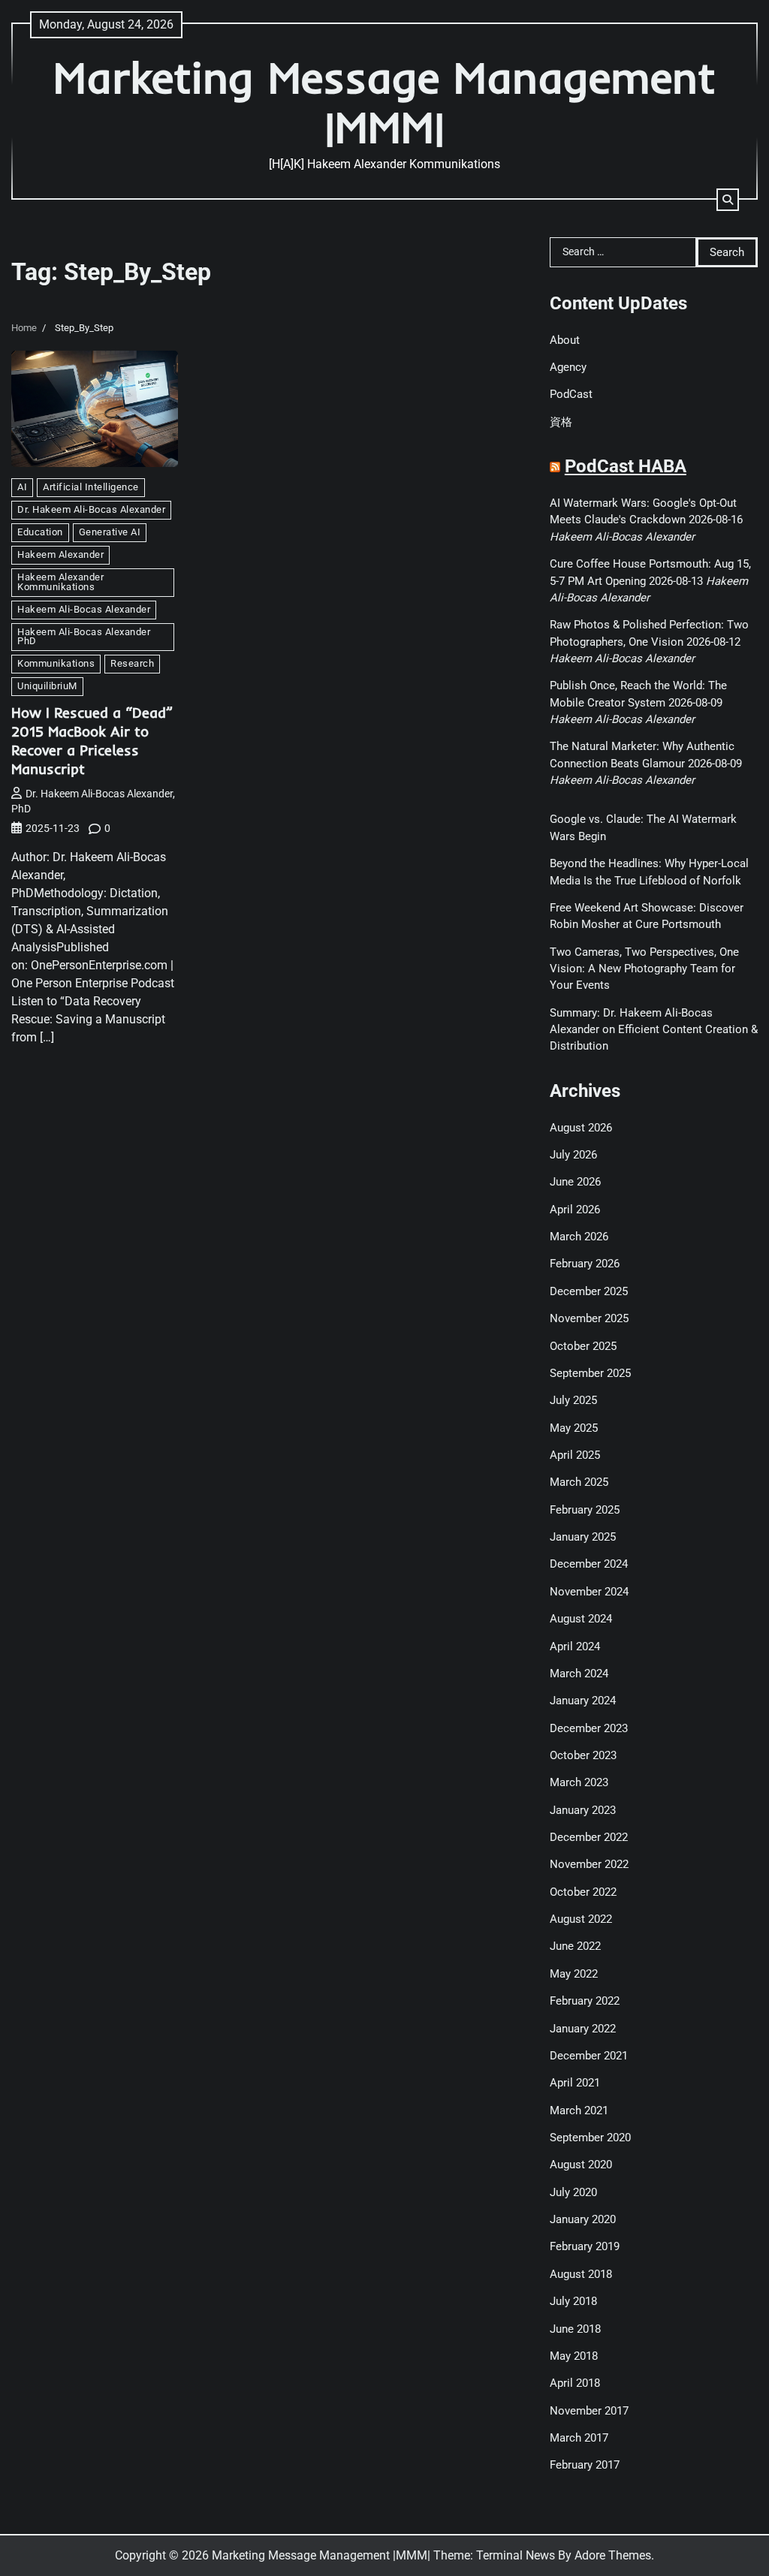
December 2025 (589, 1291)
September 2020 (590, 2138)
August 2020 (581, 2165)
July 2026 (573, 1155)
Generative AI (110, 532)
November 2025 (589, 1318)
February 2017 (585, 2465)
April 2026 (575, 1210)
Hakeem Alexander (60, 554)
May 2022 (574, 1974)
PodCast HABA (626, 466)
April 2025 (575, 1455)
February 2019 (585, 2246)
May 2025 (574, 1428)
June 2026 (575, 1182)
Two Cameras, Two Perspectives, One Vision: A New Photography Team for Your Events (644, 969)
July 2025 (573, 1400)
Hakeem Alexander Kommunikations (60, 582)
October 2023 (583, 1755)
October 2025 (583, 1346)
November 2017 (589, 2411)
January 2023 (583, 1810)
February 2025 (585, 1510)
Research (132, 663)
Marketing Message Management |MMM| (384, 102)
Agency (568, 367)
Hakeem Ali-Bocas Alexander (84, 609)
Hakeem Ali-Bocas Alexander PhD (84, 637)
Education (40, 532)
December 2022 (589, 1837)
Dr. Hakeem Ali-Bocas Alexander (91, 509)
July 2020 (573, 2192)
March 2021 (579, 2111)
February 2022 (585, 2001)
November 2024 (589, 1592)
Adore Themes (613, 2555)
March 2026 (579, 1237)
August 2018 (581, 2274)
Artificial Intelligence (91, 487)
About (565, 340)
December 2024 (589, 1564)
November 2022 (589, 1864)
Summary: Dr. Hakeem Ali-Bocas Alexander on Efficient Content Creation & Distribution (654, 1030)
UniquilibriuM (47, 686)
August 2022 (581, 1919)
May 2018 (574, 2356)
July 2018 (573, 2301)
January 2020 (583, 2219)
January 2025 (583, 1537)
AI (22, 487)
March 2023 (579, 1782)
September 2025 (590, 1373)
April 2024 (575, 1647)
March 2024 (579, 1674)
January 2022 (583, 2029)
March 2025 (579, 1482)
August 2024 (581, 1619)
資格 (561, 422)
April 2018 (575, 2383)
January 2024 (583, 1701)
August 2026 (581, 1128)
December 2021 (589, 2056)
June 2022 (575, 1946)
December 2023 (589, 1728)
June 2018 (575, 2329)
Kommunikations (56, 663)
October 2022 (583, 1892)
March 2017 (579, 2438)
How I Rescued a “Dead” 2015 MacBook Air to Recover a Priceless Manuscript (92, 741)
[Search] (728, 200)
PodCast (571, 394)
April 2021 (575, 2083)
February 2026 (585, 1264)
